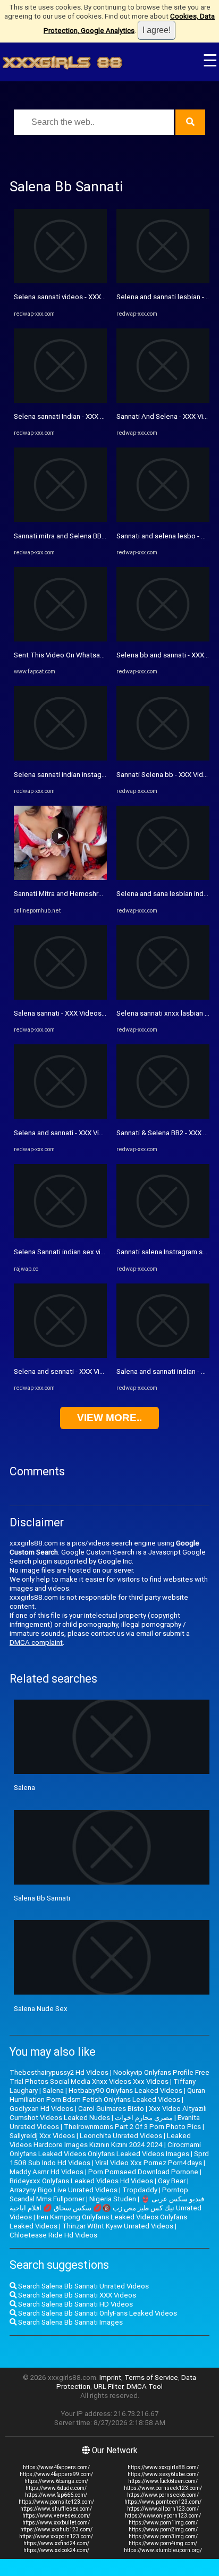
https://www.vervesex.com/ (56, 2516)
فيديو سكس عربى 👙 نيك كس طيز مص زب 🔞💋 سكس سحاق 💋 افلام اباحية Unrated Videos (107, 2208)
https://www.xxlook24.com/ (56, 2550)
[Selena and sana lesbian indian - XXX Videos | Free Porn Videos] (163, 878)
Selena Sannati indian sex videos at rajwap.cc (85, 1252)
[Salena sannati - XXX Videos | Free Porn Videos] (60, 997)
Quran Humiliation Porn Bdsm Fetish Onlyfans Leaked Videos (107, 2095)
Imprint (110, 2377)
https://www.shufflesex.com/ (56, 2509)
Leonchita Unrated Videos (121, 2136)
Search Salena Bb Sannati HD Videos (75, 2304)
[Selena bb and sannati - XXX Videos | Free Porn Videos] (163, 639)
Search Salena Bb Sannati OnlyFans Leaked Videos (97, 2313)
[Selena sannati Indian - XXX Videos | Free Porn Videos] (60, 400)
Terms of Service (151, 2377)
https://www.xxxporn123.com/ (56, 2536)
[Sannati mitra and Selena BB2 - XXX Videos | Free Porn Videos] (60, 520)
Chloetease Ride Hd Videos (53, 2235)
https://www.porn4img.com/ (163, 2543)
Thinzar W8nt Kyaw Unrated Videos (118, 2226)
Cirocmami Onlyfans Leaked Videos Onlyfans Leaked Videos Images (105, 2149)
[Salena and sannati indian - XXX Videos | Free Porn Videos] (163, 1355)
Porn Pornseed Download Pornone (143, 2172)
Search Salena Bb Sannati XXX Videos (76, 2295)
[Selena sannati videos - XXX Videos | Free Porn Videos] (60, 281)
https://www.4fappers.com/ (56, 2467)
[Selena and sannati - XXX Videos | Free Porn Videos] (60, 1116)
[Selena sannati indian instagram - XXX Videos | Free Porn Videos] (60, 758)
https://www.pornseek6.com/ (163, 2495)
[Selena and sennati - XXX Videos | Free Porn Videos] (60, 1355)
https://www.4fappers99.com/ (56, 2474)
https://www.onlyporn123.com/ (163, 2516)
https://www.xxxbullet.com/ (56, 2523)
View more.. (109, 1418)
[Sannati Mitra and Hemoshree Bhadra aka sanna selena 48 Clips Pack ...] (60, 878)
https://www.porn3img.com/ (163, 2536)
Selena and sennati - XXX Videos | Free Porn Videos (95, 1371)
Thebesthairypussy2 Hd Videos (59, 2072)
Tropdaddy (140, 2190)
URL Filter (108, 2387)
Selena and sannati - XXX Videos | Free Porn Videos (94, 1133)
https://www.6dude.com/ (56, 2488)
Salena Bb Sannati (42, 1898)
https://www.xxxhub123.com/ (56, 2529)
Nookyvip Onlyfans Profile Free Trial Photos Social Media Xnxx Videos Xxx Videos (109, 2077)
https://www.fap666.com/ (56, 2495)
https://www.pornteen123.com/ (163, 2502)
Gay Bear (172, 2181)
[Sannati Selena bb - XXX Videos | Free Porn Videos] (163, 758)
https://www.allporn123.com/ (163, 2509)
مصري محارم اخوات (144, 2118)
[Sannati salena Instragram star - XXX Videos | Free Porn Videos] (163, 1236)
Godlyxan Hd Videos (41, 2109)
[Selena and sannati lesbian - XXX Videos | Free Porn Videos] (163, 281)
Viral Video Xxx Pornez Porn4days (149, 2163)
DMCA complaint (36, 1642)
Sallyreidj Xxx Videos (42, 2136)
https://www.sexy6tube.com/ (163, 2474)
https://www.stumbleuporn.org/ (163, 2550)
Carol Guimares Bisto (111, 2109)
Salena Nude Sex (41, 2009)
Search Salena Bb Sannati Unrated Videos (83, 2286)
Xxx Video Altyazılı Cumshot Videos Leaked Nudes (108, 2113)
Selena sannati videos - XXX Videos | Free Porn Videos (99, 297)
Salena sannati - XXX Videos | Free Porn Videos (87, 1013)
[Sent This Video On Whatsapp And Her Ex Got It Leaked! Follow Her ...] (60, 639)
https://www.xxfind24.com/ (56, 2543)
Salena (24, 1788)
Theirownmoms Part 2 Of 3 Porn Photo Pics (132, 2127)
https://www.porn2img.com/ (163, 2529)
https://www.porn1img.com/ (163, 2523)
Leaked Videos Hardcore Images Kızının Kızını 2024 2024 (100, 2140)
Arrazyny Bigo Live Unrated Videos (64, 2190)
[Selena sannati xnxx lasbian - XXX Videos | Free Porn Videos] (163, 997)
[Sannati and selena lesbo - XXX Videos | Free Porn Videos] (163, 520)
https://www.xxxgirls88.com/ (163, 2467)
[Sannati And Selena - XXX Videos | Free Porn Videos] (163, 400)
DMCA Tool (145, 2387)
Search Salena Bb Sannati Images (70, 2322)
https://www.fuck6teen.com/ (163, 2481)
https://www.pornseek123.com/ (163, 2488)
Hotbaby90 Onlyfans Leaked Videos (125, 2091)
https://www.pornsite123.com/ (56, 2502)
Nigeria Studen (113, 2199)
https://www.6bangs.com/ (56, 2481)
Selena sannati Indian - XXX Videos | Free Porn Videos (98, 416)
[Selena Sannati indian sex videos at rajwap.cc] (60, 1236)
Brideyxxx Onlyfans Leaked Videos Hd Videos (81, 2181)
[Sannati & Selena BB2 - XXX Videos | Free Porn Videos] (163, 1116)
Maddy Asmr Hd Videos (47, 2172)
